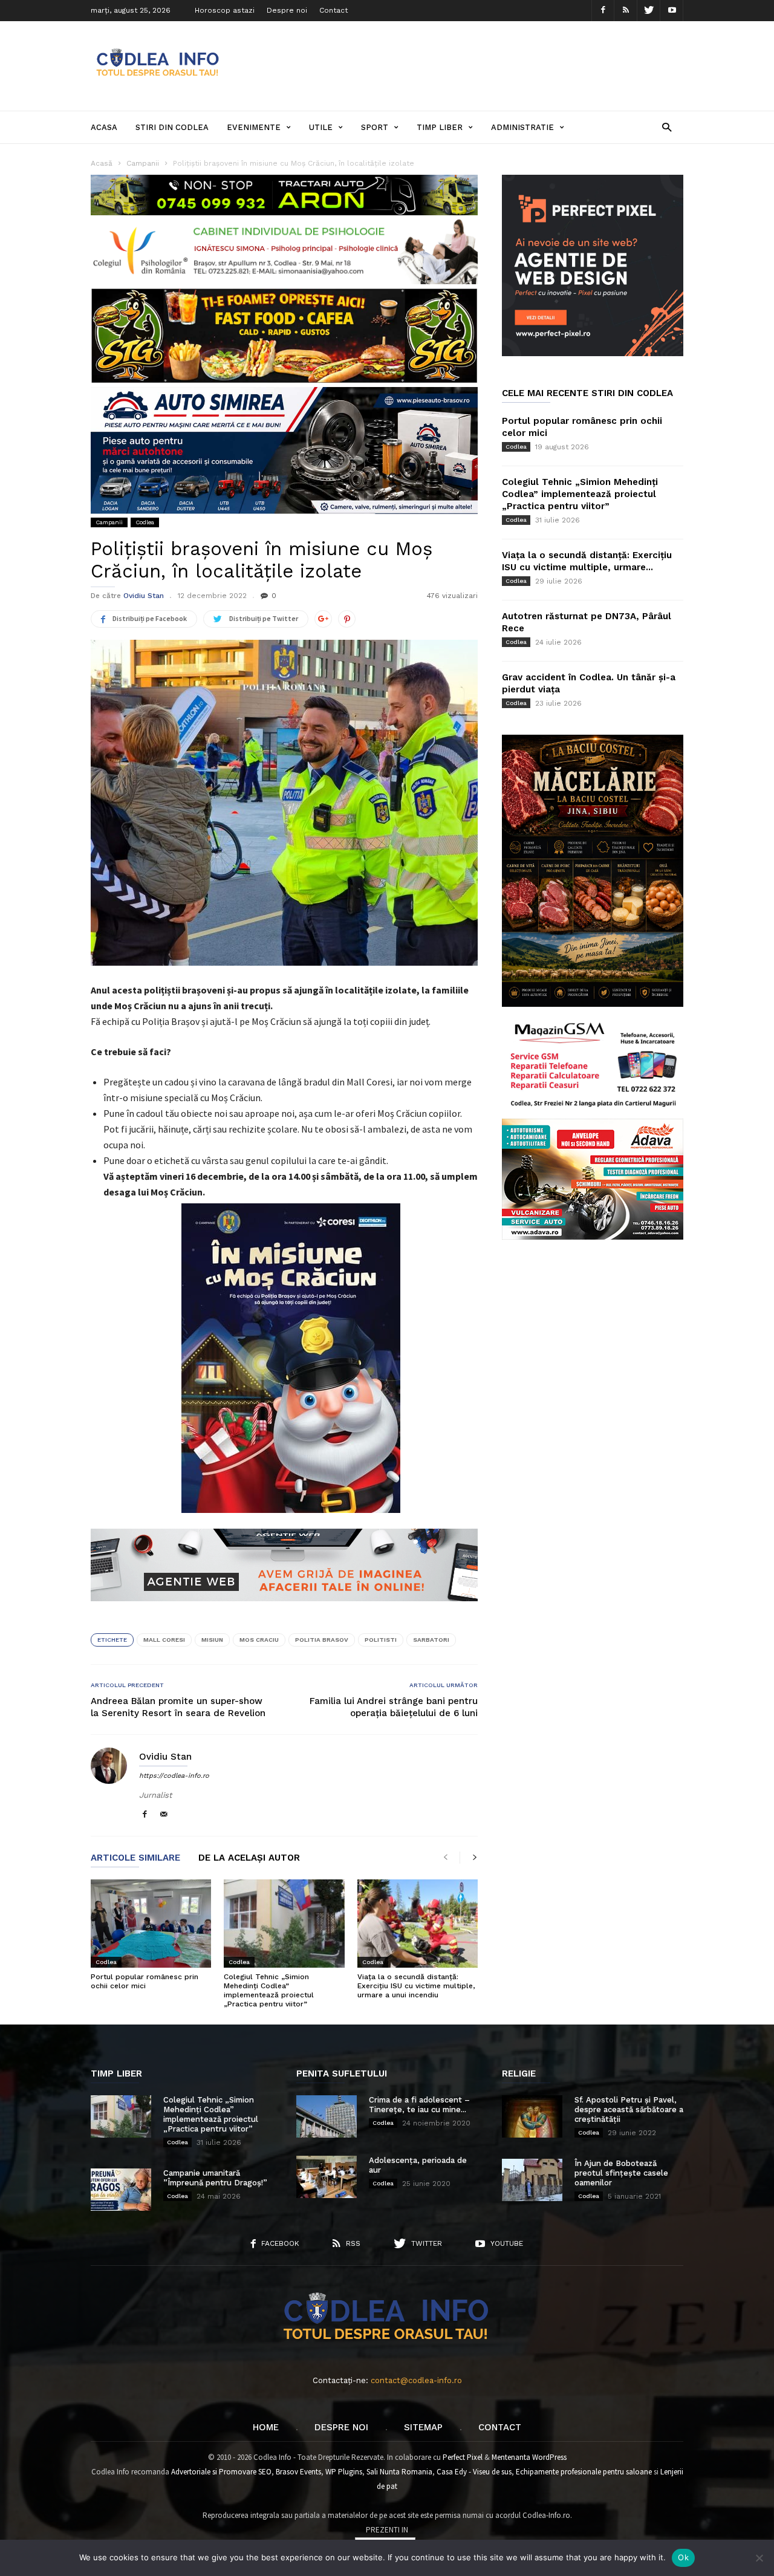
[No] (759, 2558)
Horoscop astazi (225, 10)
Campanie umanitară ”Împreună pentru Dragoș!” (215, 2178)
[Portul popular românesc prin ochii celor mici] (151, 1924)
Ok (683, 2557)
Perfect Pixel (463, 2457)
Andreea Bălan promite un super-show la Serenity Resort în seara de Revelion (178, 1707)
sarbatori (431, 1640)
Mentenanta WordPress (529, 2457)
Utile (321, 127)
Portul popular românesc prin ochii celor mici (145, 1981)
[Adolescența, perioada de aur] (327, 2177)
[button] (667, 127)
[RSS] (626, 11)
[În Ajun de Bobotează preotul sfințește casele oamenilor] (532, 2180)
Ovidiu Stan (144, 596)
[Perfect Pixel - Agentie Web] (593, 353)
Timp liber (440, 127)
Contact (333, 10)
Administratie (522, 127)
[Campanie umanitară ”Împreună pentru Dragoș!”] (121, 2190)
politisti (381, 1640)
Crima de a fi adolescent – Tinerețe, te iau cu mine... (419, 2105)
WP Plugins (344, 2472)
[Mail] (164, 1815)
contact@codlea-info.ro (416, 2380)
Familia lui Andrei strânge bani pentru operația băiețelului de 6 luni (394, 1707)
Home (266, 2427)
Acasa (104, 127)
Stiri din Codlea (172, 127)
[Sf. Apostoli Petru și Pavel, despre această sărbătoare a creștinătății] (532, 2116)
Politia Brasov (322, 1640)
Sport (375, 127)
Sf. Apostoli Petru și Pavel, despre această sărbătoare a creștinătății (629, 2109)
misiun (212, 1640)
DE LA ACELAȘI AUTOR (249, 1858)
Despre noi (287, 10)
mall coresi (164, 1640)
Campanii (109, 522)
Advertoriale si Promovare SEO (221, 2472)
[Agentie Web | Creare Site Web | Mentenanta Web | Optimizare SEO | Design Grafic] (284, 1610)
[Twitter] (649, 11)
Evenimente (254, 127)
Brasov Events (298, 2472)
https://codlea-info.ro (174, 1776)
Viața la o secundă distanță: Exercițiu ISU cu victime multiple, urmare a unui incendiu (416, 1986)
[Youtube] (672, 11)
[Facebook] (603, 11)
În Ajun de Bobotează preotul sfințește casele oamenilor (621, 2173)
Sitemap (423, 2427)
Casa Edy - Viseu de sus (474, 2472)
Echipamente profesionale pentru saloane (584, 2472)
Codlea (145, 522)
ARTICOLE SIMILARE (135, 1858)
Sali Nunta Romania (399, 2472)
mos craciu (259, 1640)
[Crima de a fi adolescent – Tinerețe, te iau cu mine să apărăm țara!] (327, 2116)
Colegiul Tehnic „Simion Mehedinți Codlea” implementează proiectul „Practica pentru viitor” (269, 1990)
